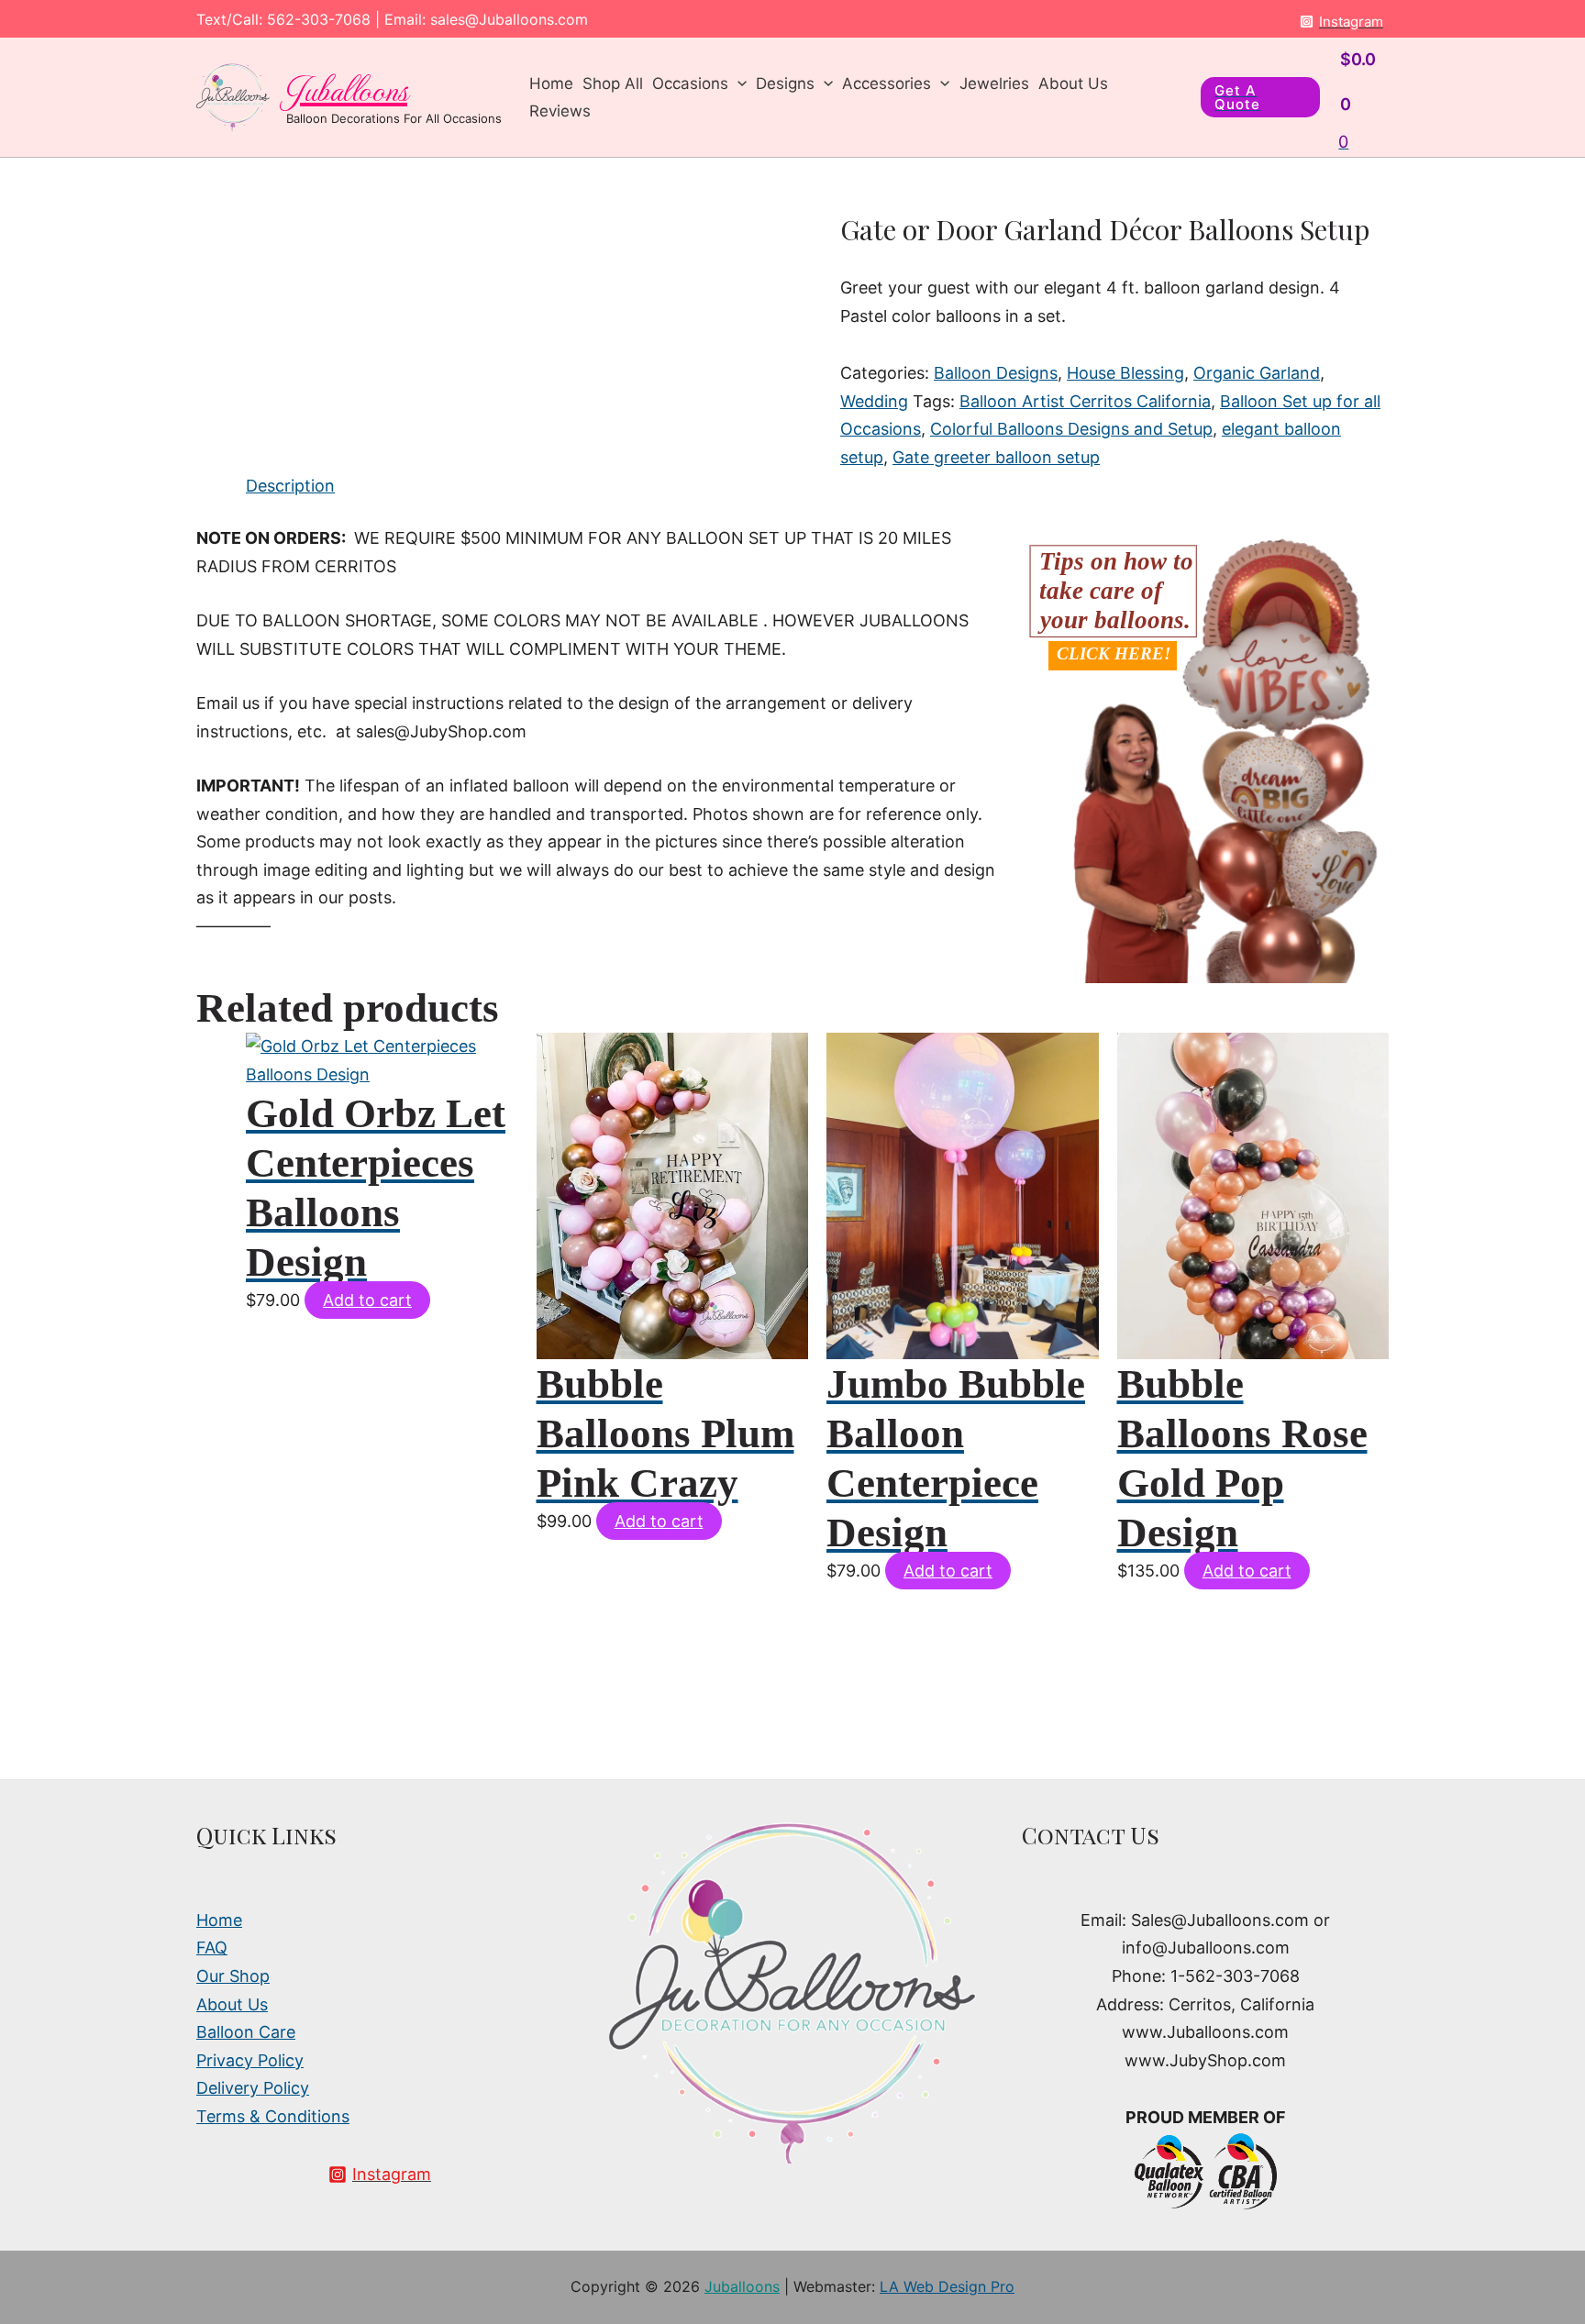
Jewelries (994, 83)
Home (551, 83)
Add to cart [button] (367, 1300)
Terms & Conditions (273, 2116)
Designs (785, 83)
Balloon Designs (996, 373)
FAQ (212, 1948)
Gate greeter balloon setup (996, 457)
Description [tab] (290, 486)
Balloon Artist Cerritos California (1085, 401)
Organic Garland (1257, 373)
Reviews (560, 111)
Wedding (874, 401)
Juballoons (347, 88)
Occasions (690, 83)
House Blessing (1125, 373)
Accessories (887, 83)
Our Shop (233, 1976)
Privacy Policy (250, 2060)
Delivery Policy (253, 2088)
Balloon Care (246, 2032)
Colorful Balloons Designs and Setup (1071, 429)
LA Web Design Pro (947, 2286)
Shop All (613, 83)
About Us (1073, 83)
